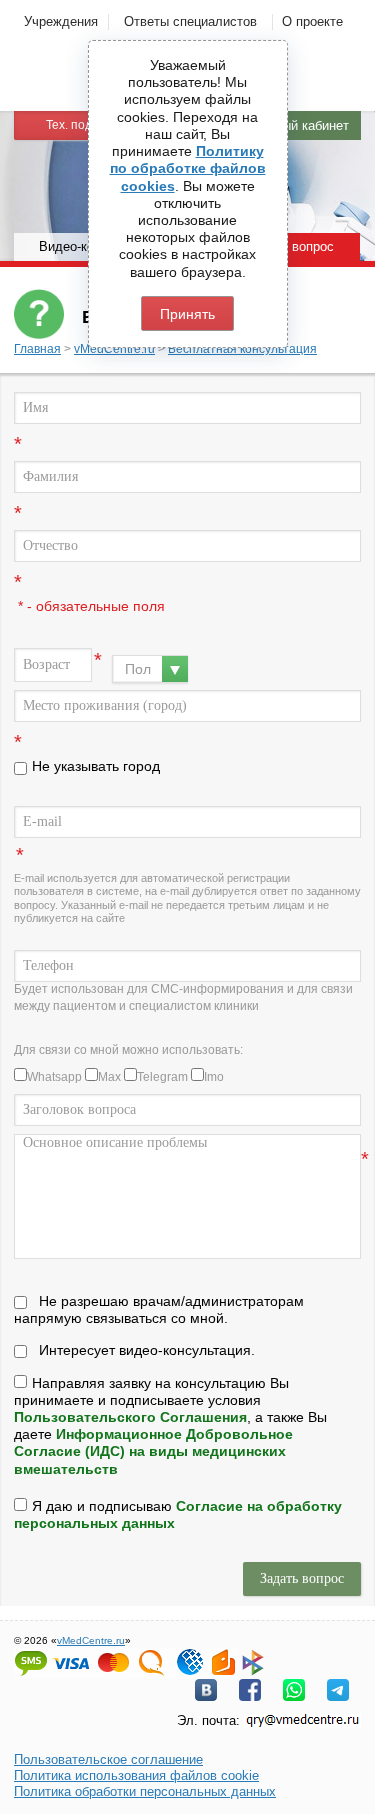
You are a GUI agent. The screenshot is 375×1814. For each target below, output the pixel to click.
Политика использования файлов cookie (136, 1775)
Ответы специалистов (190, 21)
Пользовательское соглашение (108, 1759)
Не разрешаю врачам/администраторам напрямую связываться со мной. (159, 1309)
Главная (37, 349)
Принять (187, 314)
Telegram (162, 1077)
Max (109, 1077)
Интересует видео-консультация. (147, 1350)
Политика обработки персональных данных (145, 1791)
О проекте (312, 21)
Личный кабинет (300, 125)
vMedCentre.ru (114, 349)
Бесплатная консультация (242, 349)
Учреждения (61, 21)
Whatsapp (54, 1077)
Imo (214, 1077)
